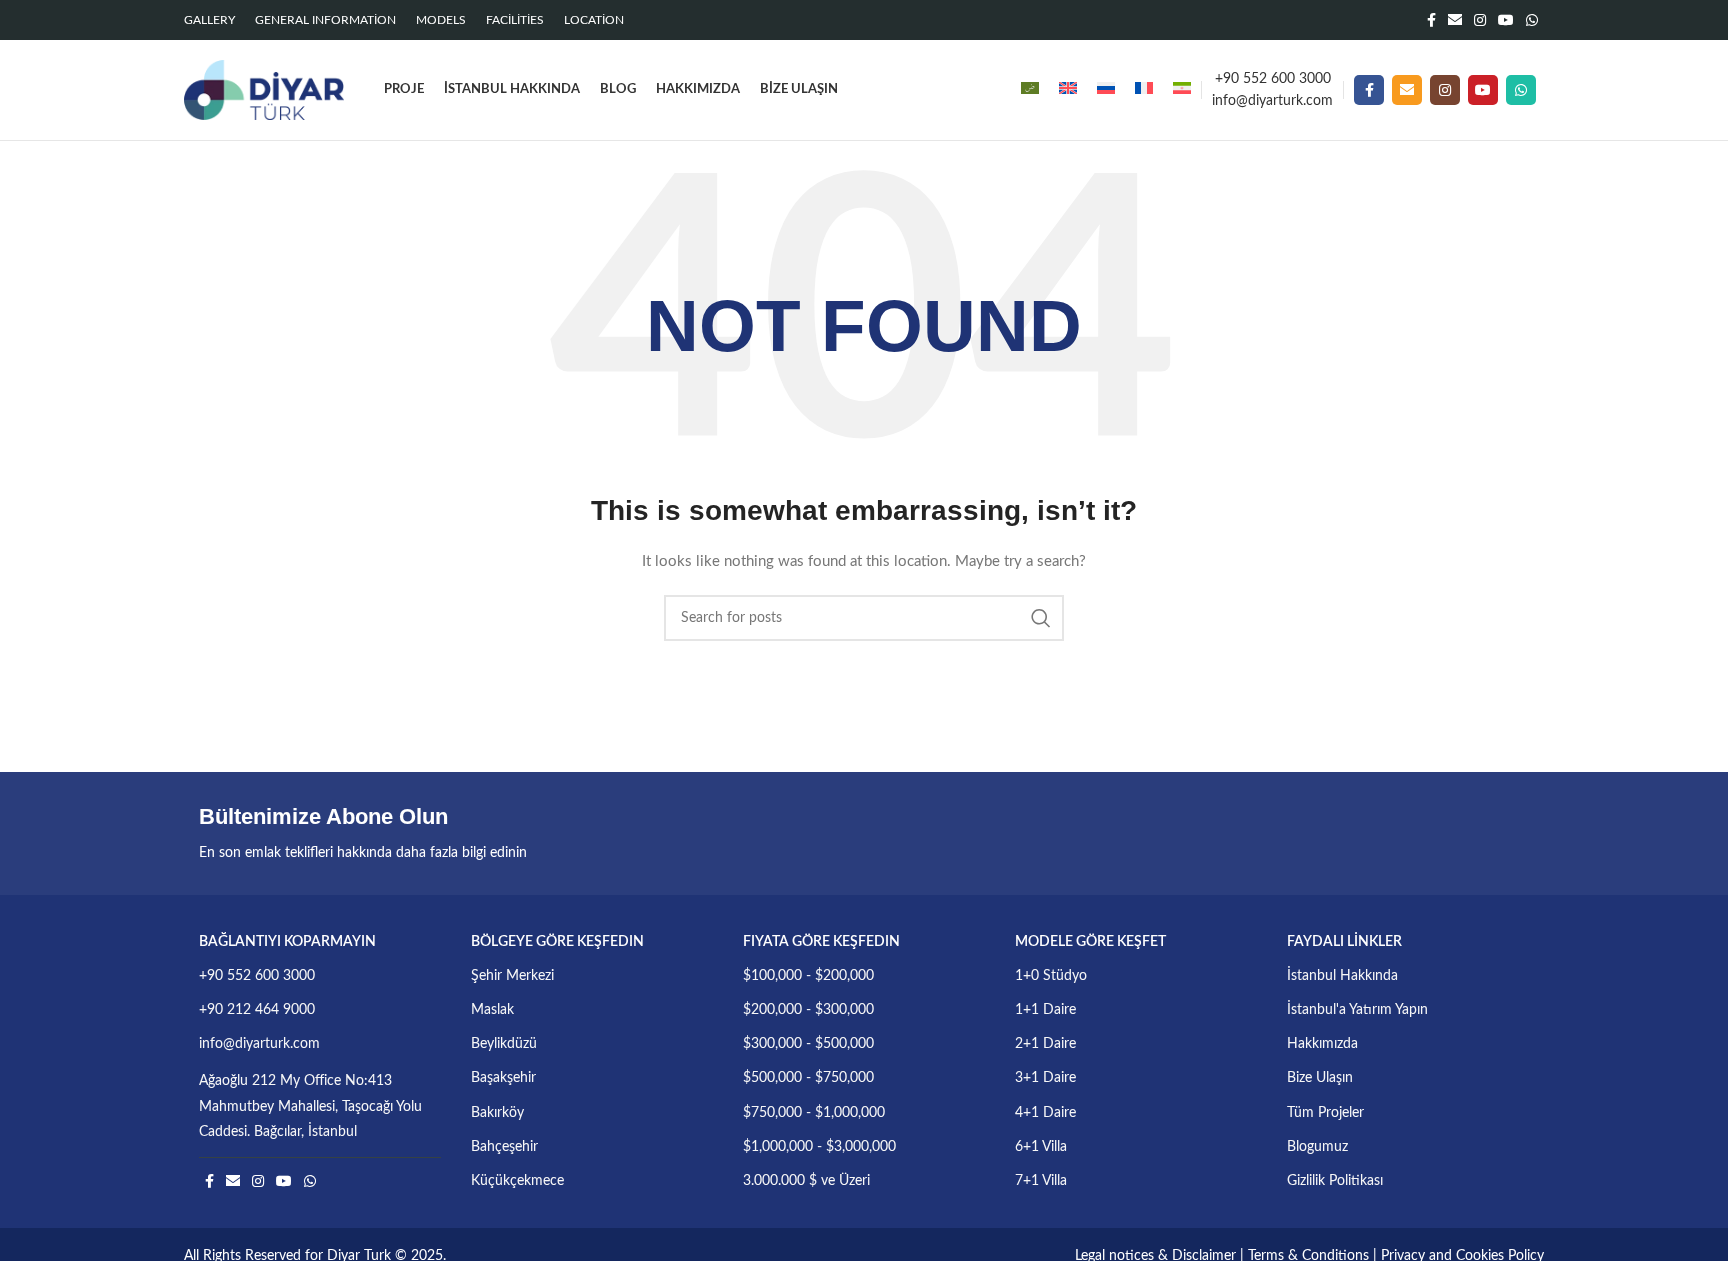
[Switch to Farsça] (1182, 90)
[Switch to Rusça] (1106, 90)
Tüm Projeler (1325, 1113)
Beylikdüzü (504, 1044)
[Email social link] (1455, 20)
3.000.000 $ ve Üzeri (806, 1181)
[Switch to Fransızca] (1144, 90)
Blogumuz (1317, 1147)
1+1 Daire (1045, 1010)
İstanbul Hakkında (1342, 976)
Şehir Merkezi (512, 976)
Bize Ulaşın (1320, 1078)
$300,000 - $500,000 (808, 1044)
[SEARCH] (1041, 618)
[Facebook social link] (1431, 20)
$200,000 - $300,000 (808, 1010)
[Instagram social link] (1480, 20)
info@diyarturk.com (1272, 101)
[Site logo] (264, 90)
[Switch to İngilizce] (1068, 90)
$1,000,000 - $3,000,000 (819, 1147)
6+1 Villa (1041, 1147)
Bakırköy (497, 1113)
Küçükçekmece (517, 1181)
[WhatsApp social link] (1532, 20)
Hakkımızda (1322, 1044)
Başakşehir (503, 1078)
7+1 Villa (1041, 1181)
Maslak (492, 1010)
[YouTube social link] (1506, 20)
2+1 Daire (1045, 1044)
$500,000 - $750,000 (808, 1078)
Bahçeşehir (504, 1147)
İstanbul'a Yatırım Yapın (1357, 1010)
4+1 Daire (1045, 1113)
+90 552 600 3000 (1273, 79)
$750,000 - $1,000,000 (814, 1113)
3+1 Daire (1045, 1078)
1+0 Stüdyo (1051, 976)
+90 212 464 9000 (257, 1010)
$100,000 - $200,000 (808, 976)
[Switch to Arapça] (1030, 90)
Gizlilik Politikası (1335, 1181)
